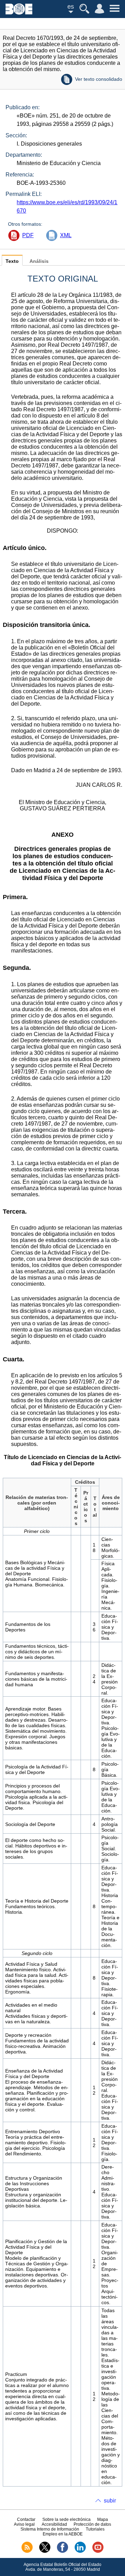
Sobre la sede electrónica (66, 2519)
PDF (28, 235)
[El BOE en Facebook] (62, 2551)
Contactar (26, 2519)
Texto (12, 261)
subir (110, 2501)
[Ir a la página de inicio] (19, 13)
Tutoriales (95, 2529)
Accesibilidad (54, 2524)
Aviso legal (24, 2524)
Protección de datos (92, 2524)
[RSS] (27, 2551)
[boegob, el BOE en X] (45, 2551)
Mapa (103, 2519)
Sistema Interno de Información (50, 2529)
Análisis (39, 261)
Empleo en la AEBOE (63, 2534)
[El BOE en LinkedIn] (80, 2551)
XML (66, 235)
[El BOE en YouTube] (98, 2551)
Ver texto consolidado (99, 79)
